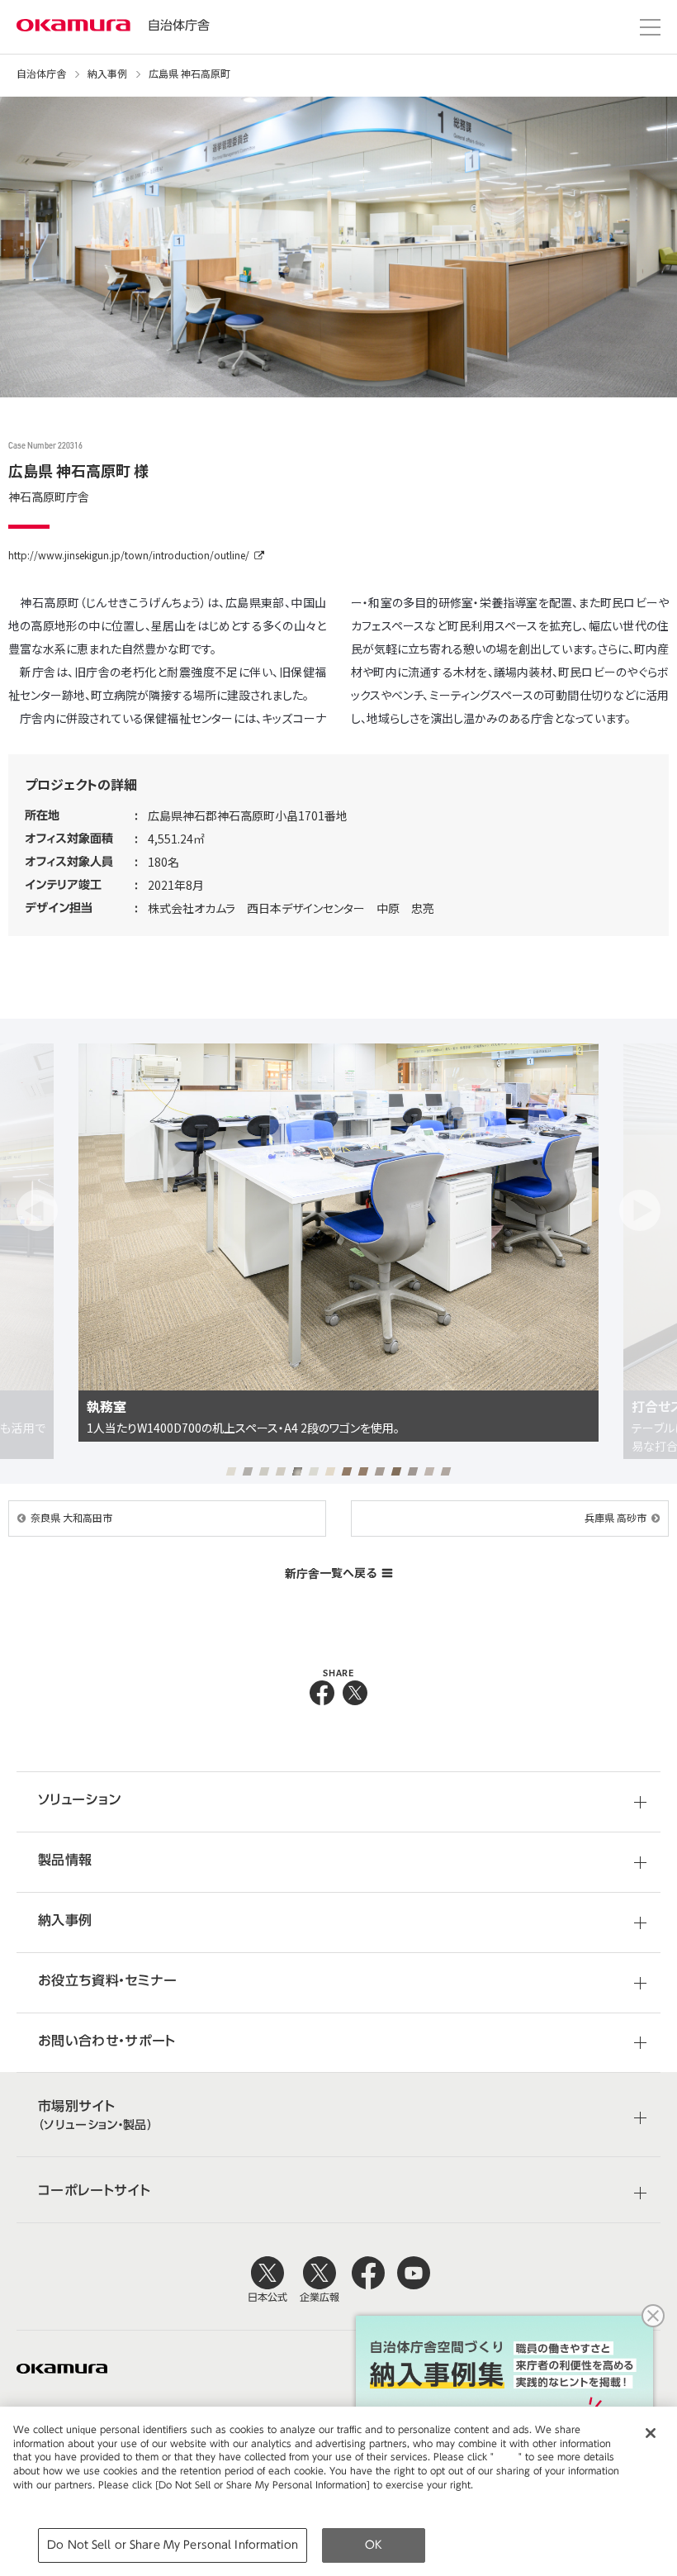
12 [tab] (413, 1471)
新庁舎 (331, 1573)
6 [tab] (314, 1471)
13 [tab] (430, 1471)
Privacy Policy (48, 2499)
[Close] (651, 2433)
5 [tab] (298, 1471)
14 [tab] (446, 1471)
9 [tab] (364, 1471)
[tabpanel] (338, 1251)
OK (374, 2545)
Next (640, 1210)
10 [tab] (380, 1471)
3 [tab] (265, 1471)
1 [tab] (232, 1471)
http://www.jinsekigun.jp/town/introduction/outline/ (129, 555)
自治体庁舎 (179, 25)
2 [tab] (248, 1471)
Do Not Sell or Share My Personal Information (173, 2545)
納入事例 (107, 74)
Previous (37, 1210)
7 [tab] (331, 1471)
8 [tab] (347, 1471)
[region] (338, 2491)
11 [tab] (397, 1471)
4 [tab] (281, 1471)
